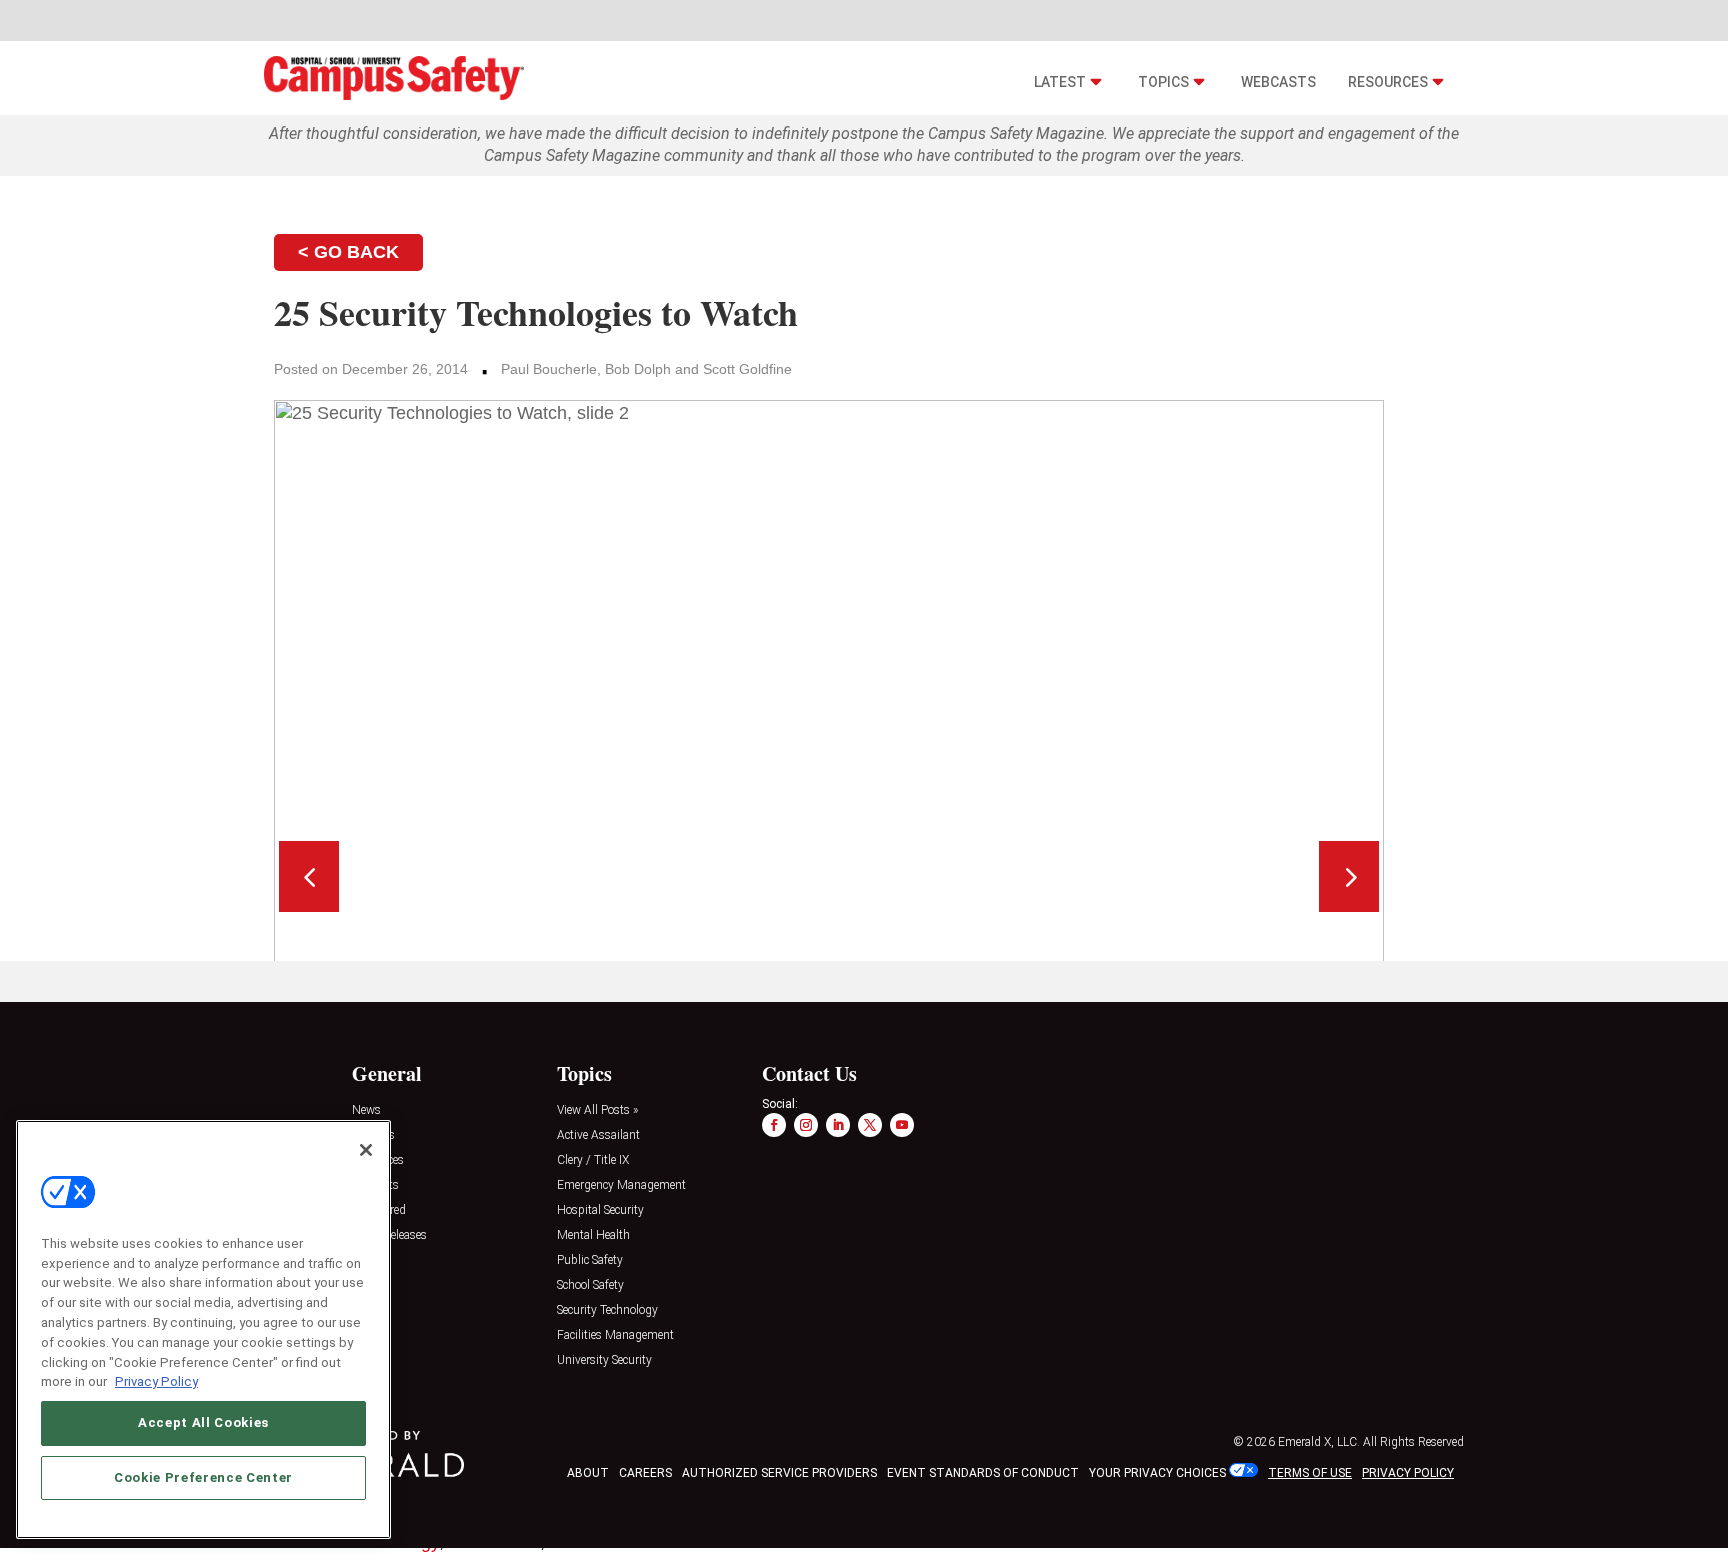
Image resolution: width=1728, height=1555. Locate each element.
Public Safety (590, 1260)
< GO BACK (348, 252)
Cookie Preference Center (203, 1476)
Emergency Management (621, 1185)
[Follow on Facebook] (774, 1125)
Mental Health (593, 1235)
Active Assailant (598, 1135)
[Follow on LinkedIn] (838, 1125)
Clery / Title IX (593, 1160)
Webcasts (1278, 82)
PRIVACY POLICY (1408, 1473)
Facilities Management (615, 1335)
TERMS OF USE (1310, 1473)
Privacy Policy (156, 1380)
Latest (1060, 82)
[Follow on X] (870, 1125)
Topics (1163, 82)
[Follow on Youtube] (902, 1125)
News (366, 1110)
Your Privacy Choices (1157, 1473)
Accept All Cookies (203, 1422)
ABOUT (588, 1473)
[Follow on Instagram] (806, 1125)
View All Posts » (597, 1110)
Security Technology (607, 1310)
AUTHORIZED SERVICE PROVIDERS (779, 1473)
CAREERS (645, 1473)
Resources (1388, 82)
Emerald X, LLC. (1319, 1442)
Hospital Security (600, 1210)
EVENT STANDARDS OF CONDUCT (983, 1473)
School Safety (590, 1285)
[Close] (366, 1150)
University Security (604, 1360)
